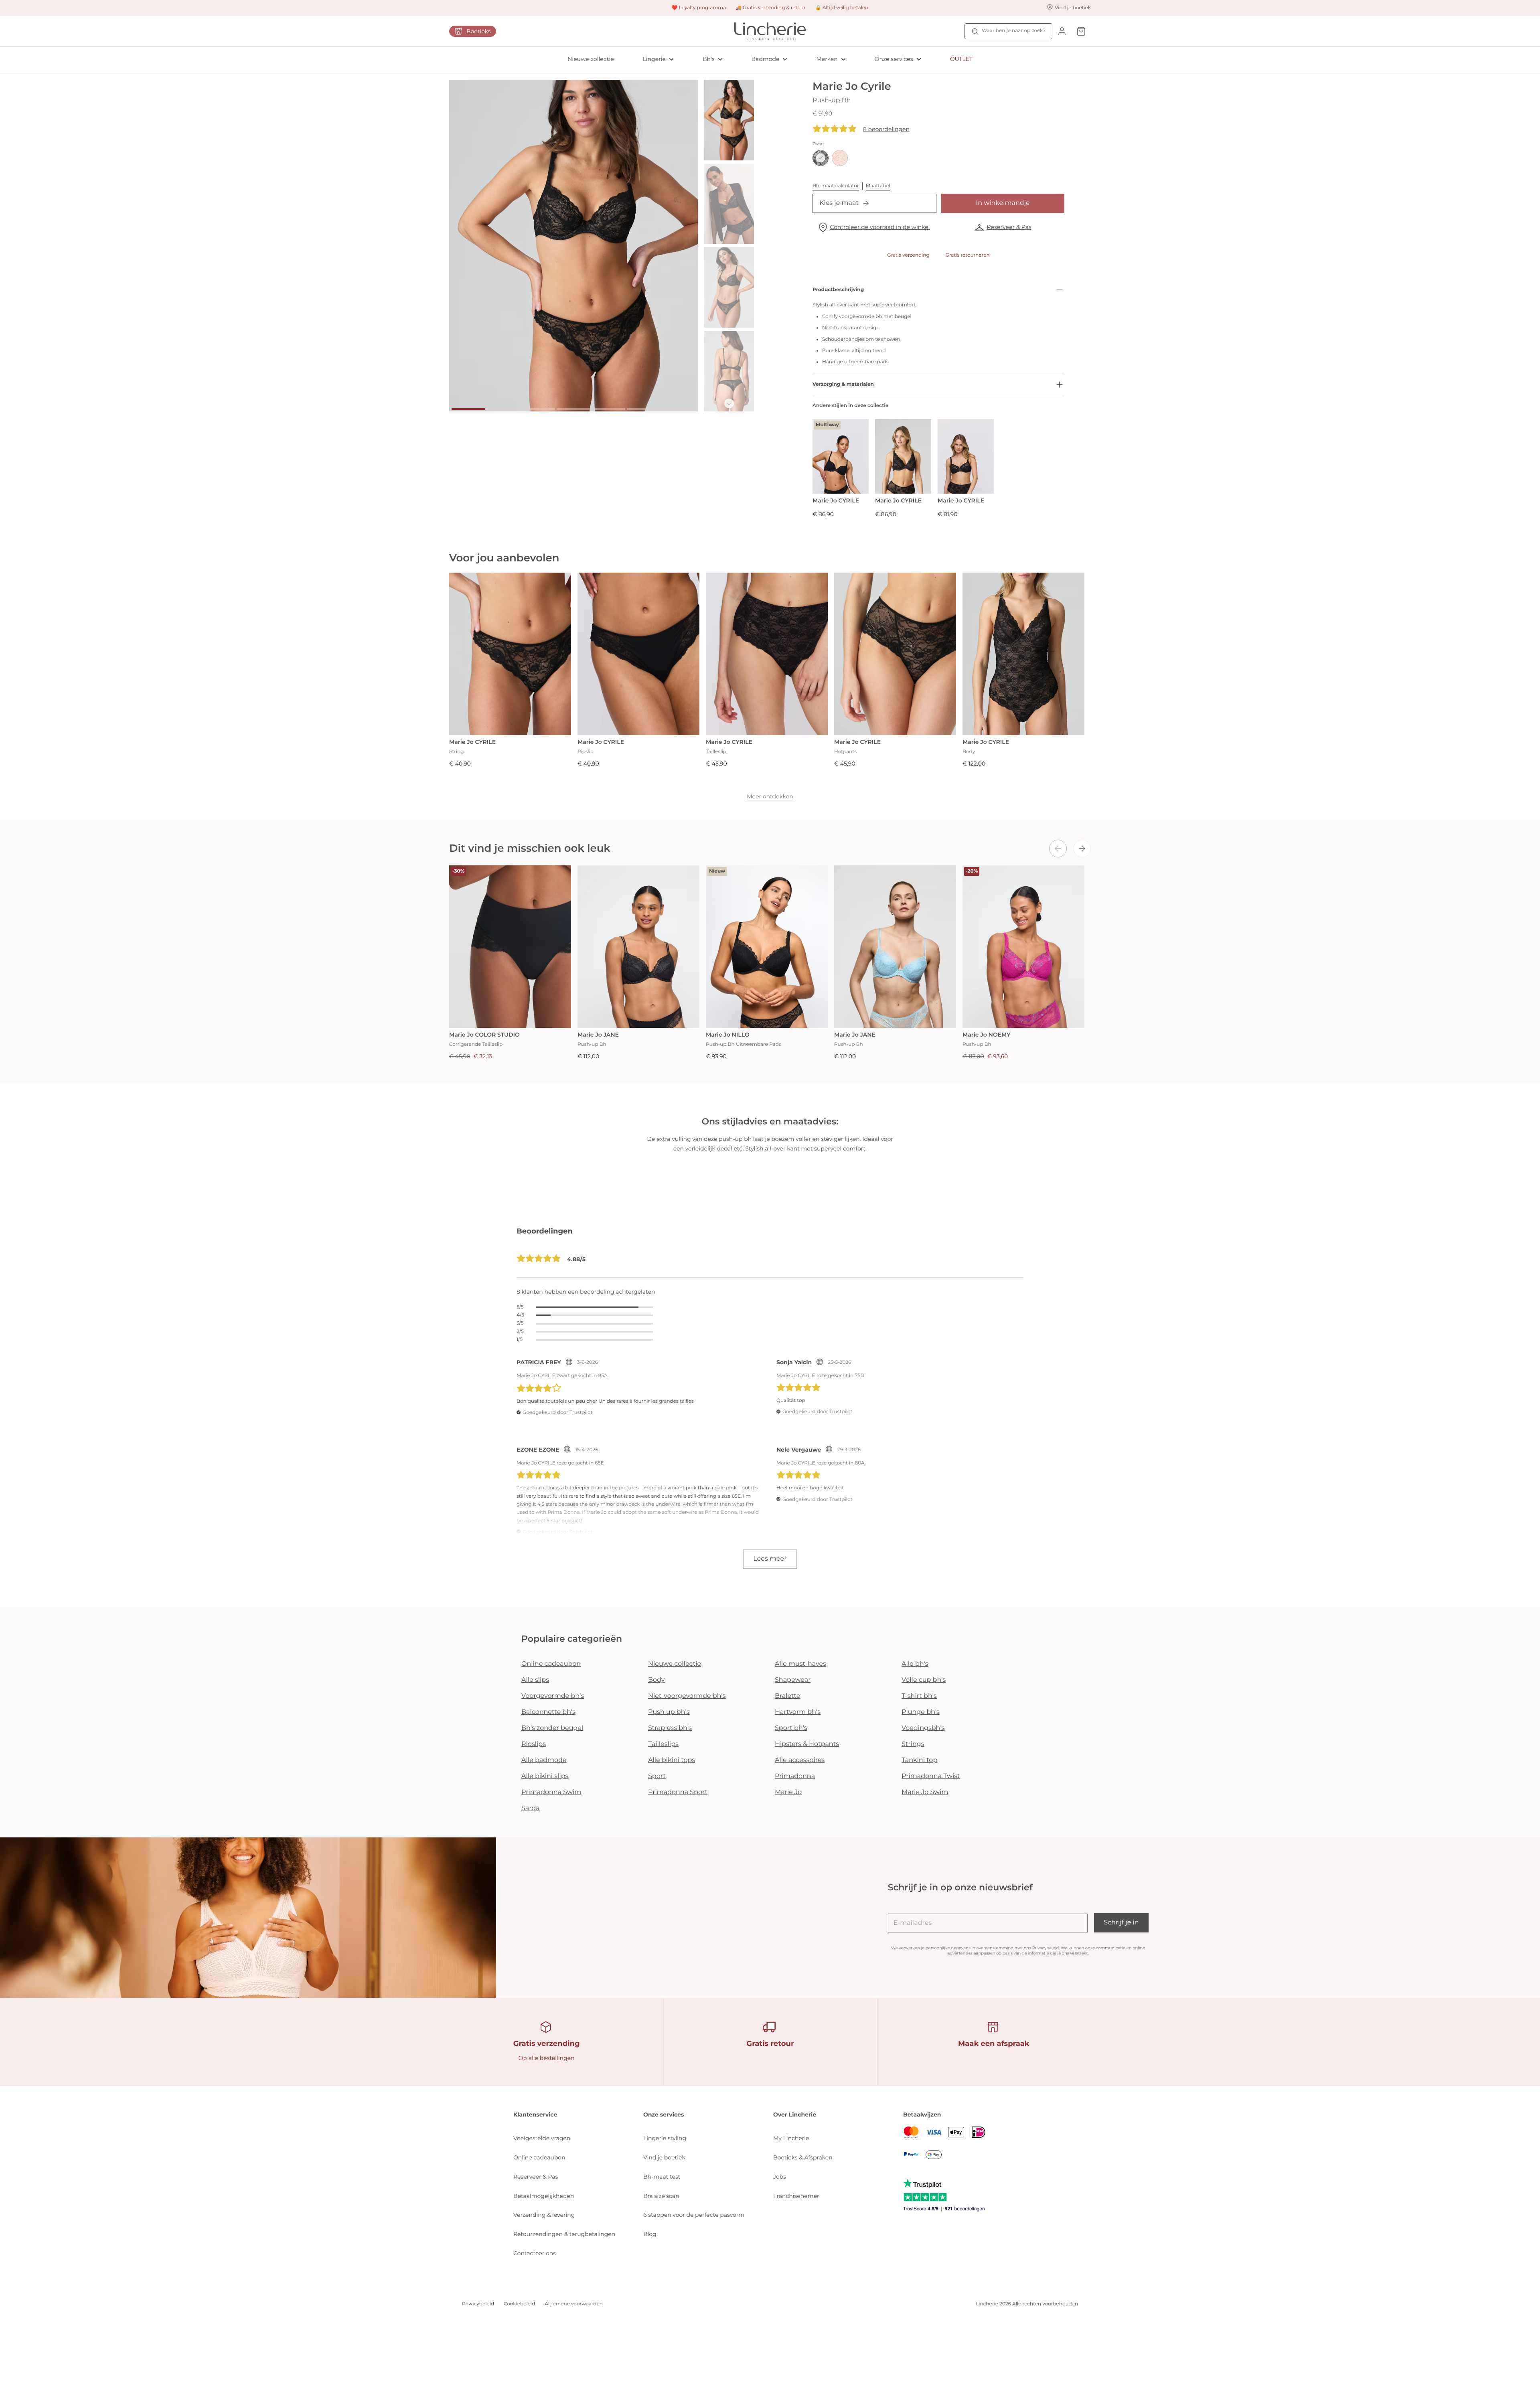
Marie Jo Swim (925, 1792)
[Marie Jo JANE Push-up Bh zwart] (638, 947)
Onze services (894, 59)
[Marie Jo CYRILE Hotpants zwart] (895, 654)
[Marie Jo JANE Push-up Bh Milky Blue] (895, 947)
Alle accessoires (800, 1760)
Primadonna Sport (678, 1792)
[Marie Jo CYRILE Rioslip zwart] (638, 654)
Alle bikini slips (545, 1776)
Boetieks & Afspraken (803, 2157)
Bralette (787, 1696)
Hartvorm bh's (798, 1712)
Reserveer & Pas (1009, 227)
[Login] (1062, 31)
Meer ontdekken (770, 796)
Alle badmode (544, 1760)
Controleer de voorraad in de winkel (880, 227)
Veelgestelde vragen (542, 2138)
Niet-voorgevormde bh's (687, 1696)
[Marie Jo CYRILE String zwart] (510, 654)
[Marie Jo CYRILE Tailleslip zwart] (767, 654)
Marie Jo (788, 1792)
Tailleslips (663, 1744)
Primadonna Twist (931, 1776)
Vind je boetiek (664, 2157)
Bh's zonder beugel (552, 1728)
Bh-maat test (662, 2177)
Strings (913, 1744)
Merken (827, 59)
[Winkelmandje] (1081, 31)
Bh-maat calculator (836, 186)
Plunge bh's (921, 1712)
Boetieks (479, 31)
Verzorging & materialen (843, 384)
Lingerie (654, 59)
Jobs (780, 2177)
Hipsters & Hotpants (807, 1744)
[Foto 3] (538, 409)
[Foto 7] (679, 409)
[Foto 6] (643, 409)
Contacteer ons (535, 2253)
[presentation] (1058, 849)
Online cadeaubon (551, 1664)
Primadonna (795, 1776)
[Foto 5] (609, 409)
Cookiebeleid (519, 2304)
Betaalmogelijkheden (544, 2196)
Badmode (766, 59)
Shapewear (793, 1680)
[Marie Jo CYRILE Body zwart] (1023, 654)
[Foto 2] (503, 409)
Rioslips (534, 1744)
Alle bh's (915, 1664)
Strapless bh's (670, 1728)
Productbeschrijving (838, 290)
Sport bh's (791, 1728)
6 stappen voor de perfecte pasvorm (694, 2215)
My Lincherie (791, 2138)
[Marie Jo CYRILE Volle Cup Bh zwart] (966, 457)
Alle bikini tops (672, 1760)
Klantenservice (535, 2115)
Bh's (709, 59)
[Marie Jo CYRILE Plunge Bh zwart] (903, 457)
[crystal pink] (840, 158)
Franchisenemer (796, 2196)
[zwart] (821, 158)
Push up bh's (669, 1712)
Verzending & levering (544, 2215)
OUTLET (961, 59)
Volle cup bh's (924, 1680)
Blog (650, 2234)
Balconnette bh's (548, 1712)
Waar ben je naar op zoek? (1014, 31)
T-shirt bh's (919, 1696)
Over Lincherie (795, 2115)
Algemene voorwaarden (574, 2304)
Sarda (531, 1808)
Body (657, 1680)
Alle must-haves (800, 1664)
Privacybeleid (1046, 1948)
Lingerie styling (665, 2138)
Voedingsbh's (923, 1728)
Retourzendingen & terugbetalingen (564, 2234)
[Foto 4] (573, 409)
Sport (657, 1776)
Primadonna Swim (551, 1792)
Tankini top (919, 1760)
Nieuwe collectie (591, 59)
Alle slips (535, 1680)
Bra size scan (661, 2196)
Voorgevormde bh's (553, 1696)
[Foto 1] (468, 409)
